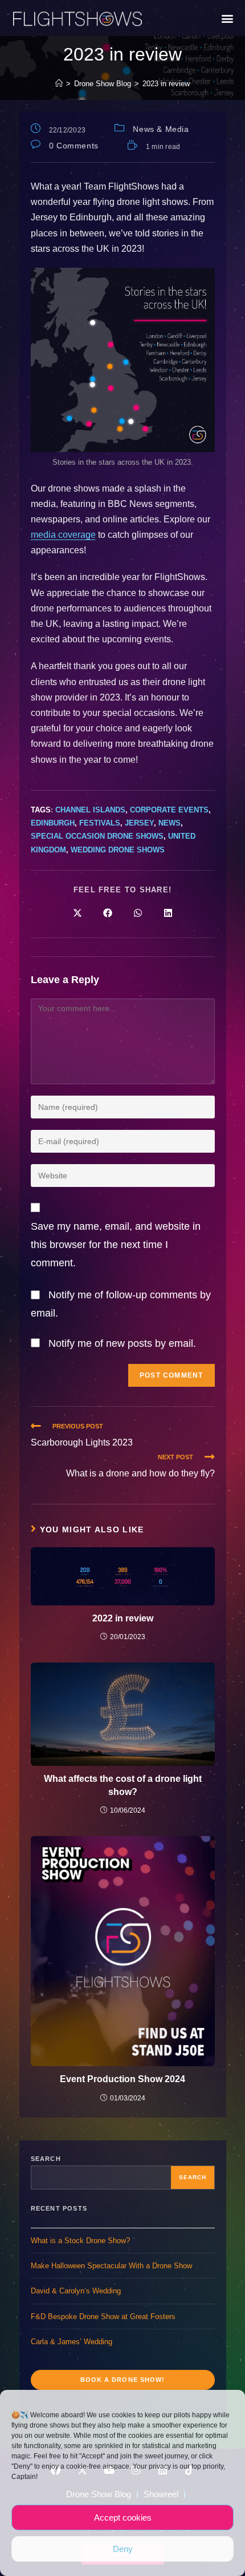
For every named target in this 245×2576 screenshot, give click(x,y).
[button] (227, 18)
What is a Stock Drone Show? (80, 2241)
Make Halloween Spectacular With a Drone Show (111, 2266)
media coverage (63, 535)
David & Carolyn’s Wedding (76, 2291)
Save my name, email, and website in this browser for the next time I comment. (116, 1245)
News (170, 823)
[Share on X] (77, 913)
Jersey (139, 823)
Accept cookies (123, 2517)
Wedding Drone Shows (118, 850)
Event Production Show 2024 (122, 2079)
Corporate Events (169, 810)
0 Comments (74, 146)
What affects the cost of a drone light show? (123, 1785)
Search (46, 2159)
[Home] (59, 84)
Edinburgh (53, 823)
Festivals (100, 823)
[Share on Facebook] (108, 913)
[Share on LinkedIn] (168, 913)
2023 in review (166, 84)
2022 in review (123, 1618)
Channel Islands (90, 810)
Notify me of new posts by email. (122, 1343)
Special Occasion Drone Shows (97, 836)
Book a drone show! (123, 2380)
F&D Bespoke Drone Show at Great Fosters (103, 2317)
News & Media (161, 129)
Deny (123, 2549)
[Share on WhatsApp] (138, 913)
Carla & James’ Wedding (72, 2342)
